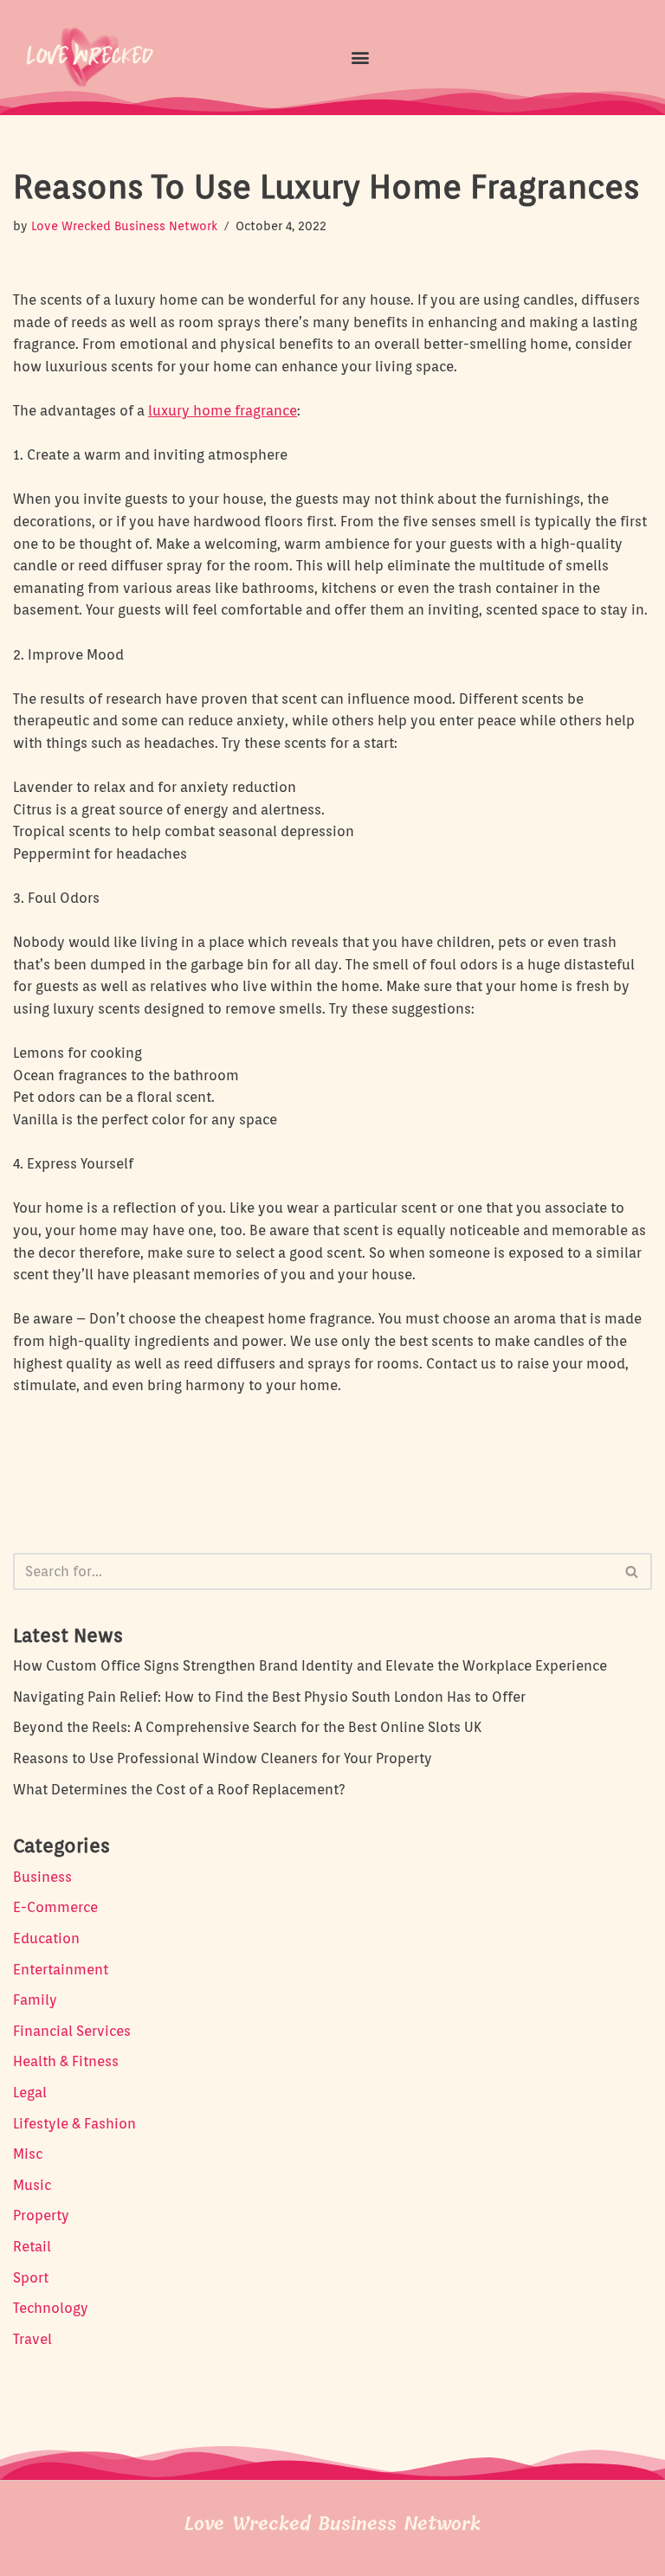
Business (42, 1877)
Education (46, 1938)
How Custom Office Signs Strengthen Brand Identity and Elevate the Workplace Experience (310, 1666)
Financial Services (72, 2031)
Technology (51, 2308)
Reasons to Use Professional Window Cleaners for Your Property (223, 1758)
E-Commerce (55, 1907)
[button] (360, 57)
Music (32, 2185)
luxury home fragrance (223, 411)
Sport (31, 2278)
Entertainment (61, 1970)
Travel (32, 2339)
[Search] (633, 1571)
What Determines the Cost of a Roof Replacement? (179, 1790)
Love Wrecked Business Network (124, 225)
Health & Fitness (66, 2061)
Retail (32, 2247)
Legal (30, 2093)
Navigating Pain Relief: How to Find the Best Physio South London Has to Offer (269, 1697)
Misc (28, 2154)
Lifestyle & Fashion (74, 2124)
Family (35, 2000)
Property (41, 2215)
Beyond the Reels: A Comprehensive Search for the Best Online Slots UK (247, 1727)
